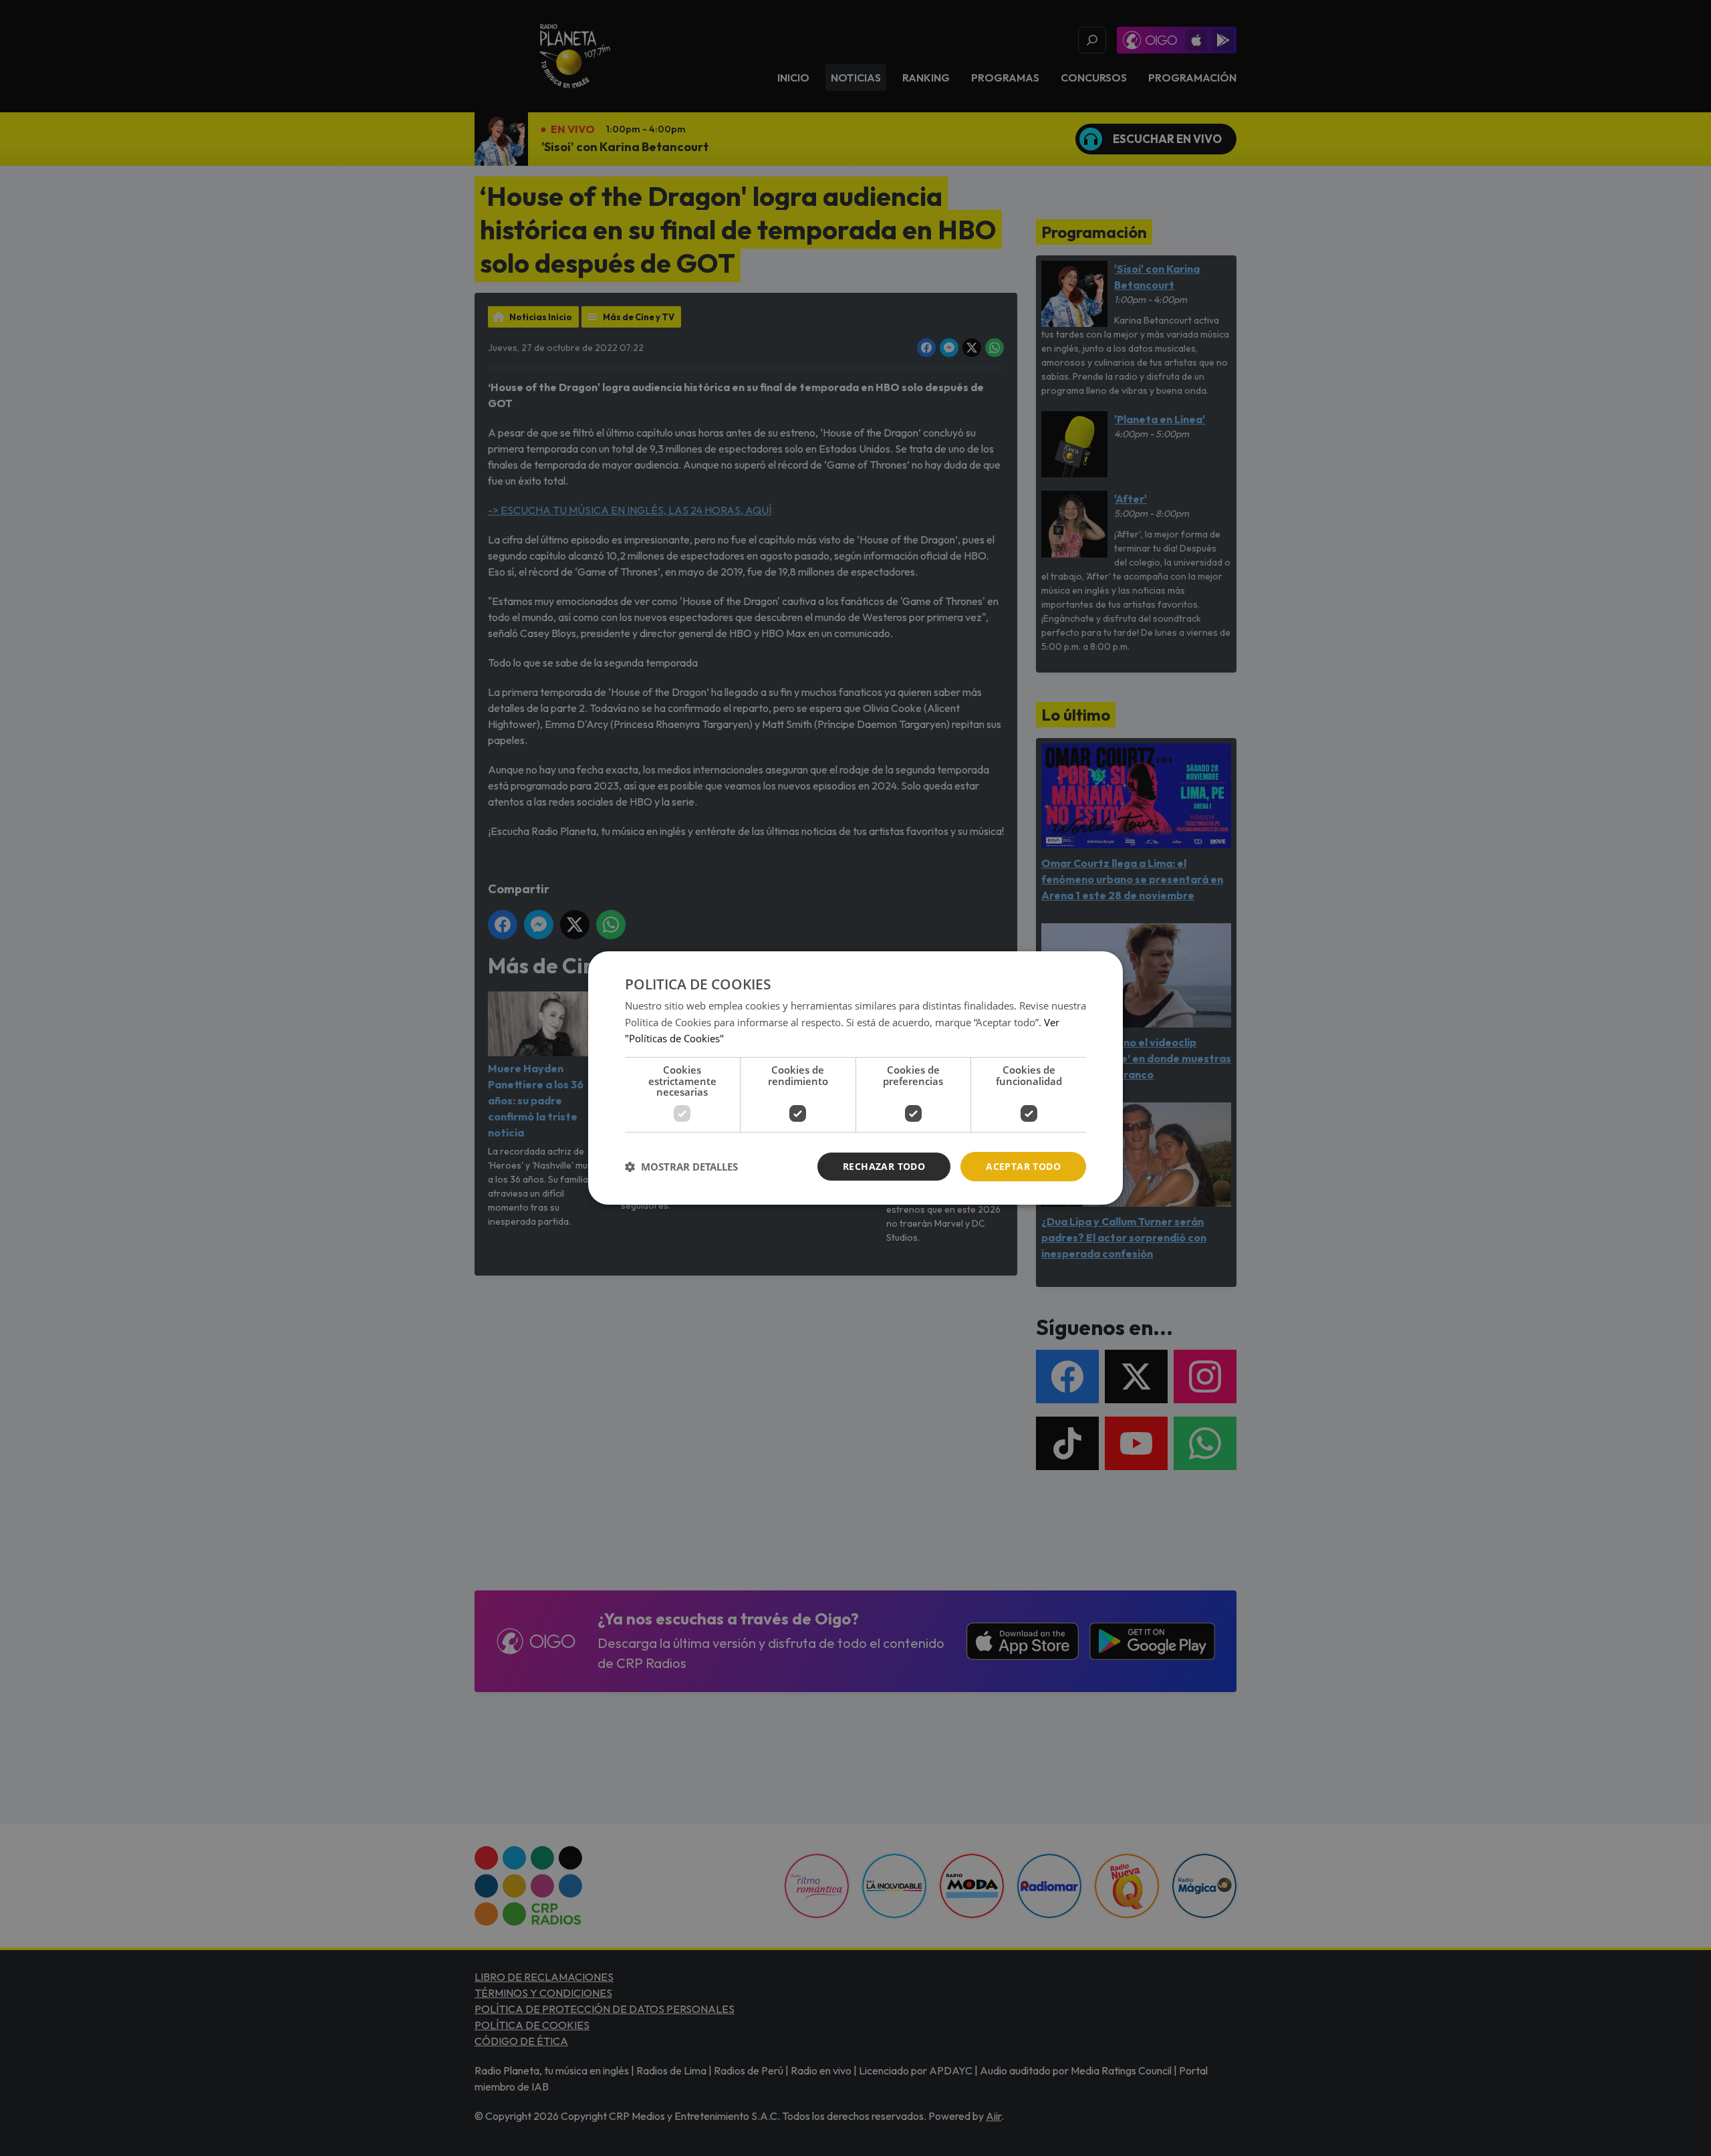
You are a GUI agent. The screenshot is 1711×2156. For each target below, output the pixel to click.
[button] (681, 1167)
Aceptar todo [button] (1023, 1166)
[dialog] (855, 1078)
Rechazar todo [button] (884, 1166)
